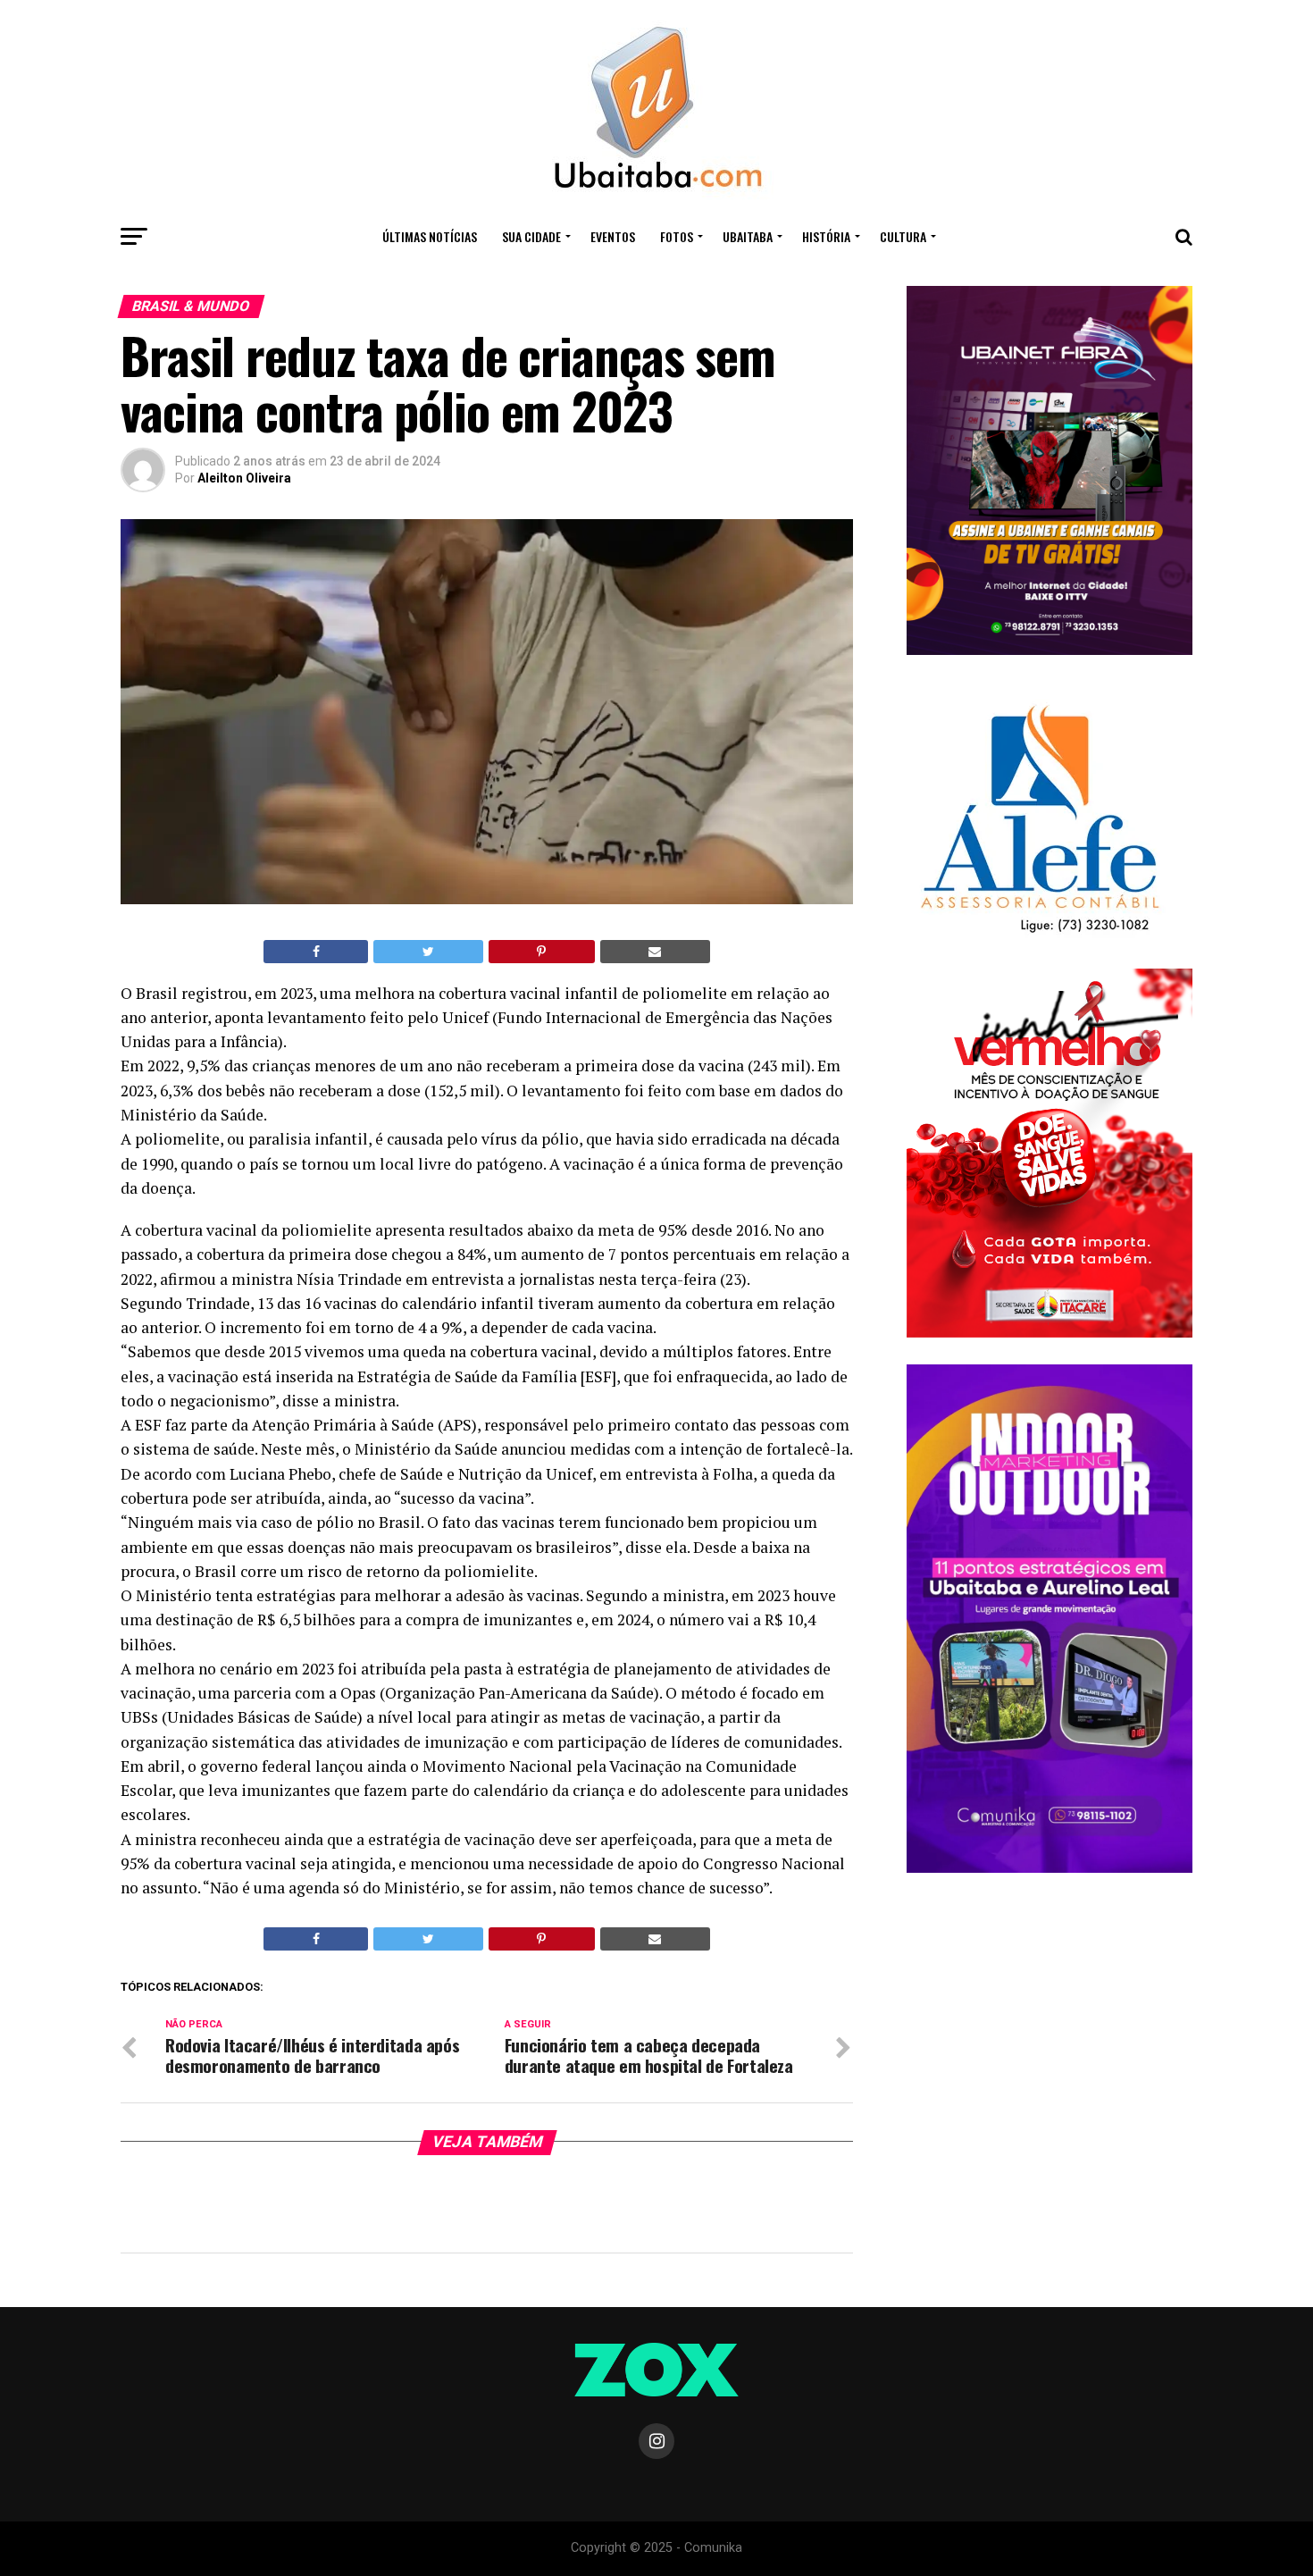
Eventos (613, 236)
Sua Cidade (531, 236)
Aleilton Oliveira (244, 478)
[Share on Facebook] (316, 952)
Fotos (677, 236)
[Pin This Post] (542, 952)
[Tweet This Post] (428, 952)
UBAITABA (748, 236)
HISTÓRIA (826, 236)
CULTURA (903, 236)
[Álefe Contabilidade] (1039, 934)
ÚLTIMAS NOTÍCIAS (430, 236)
